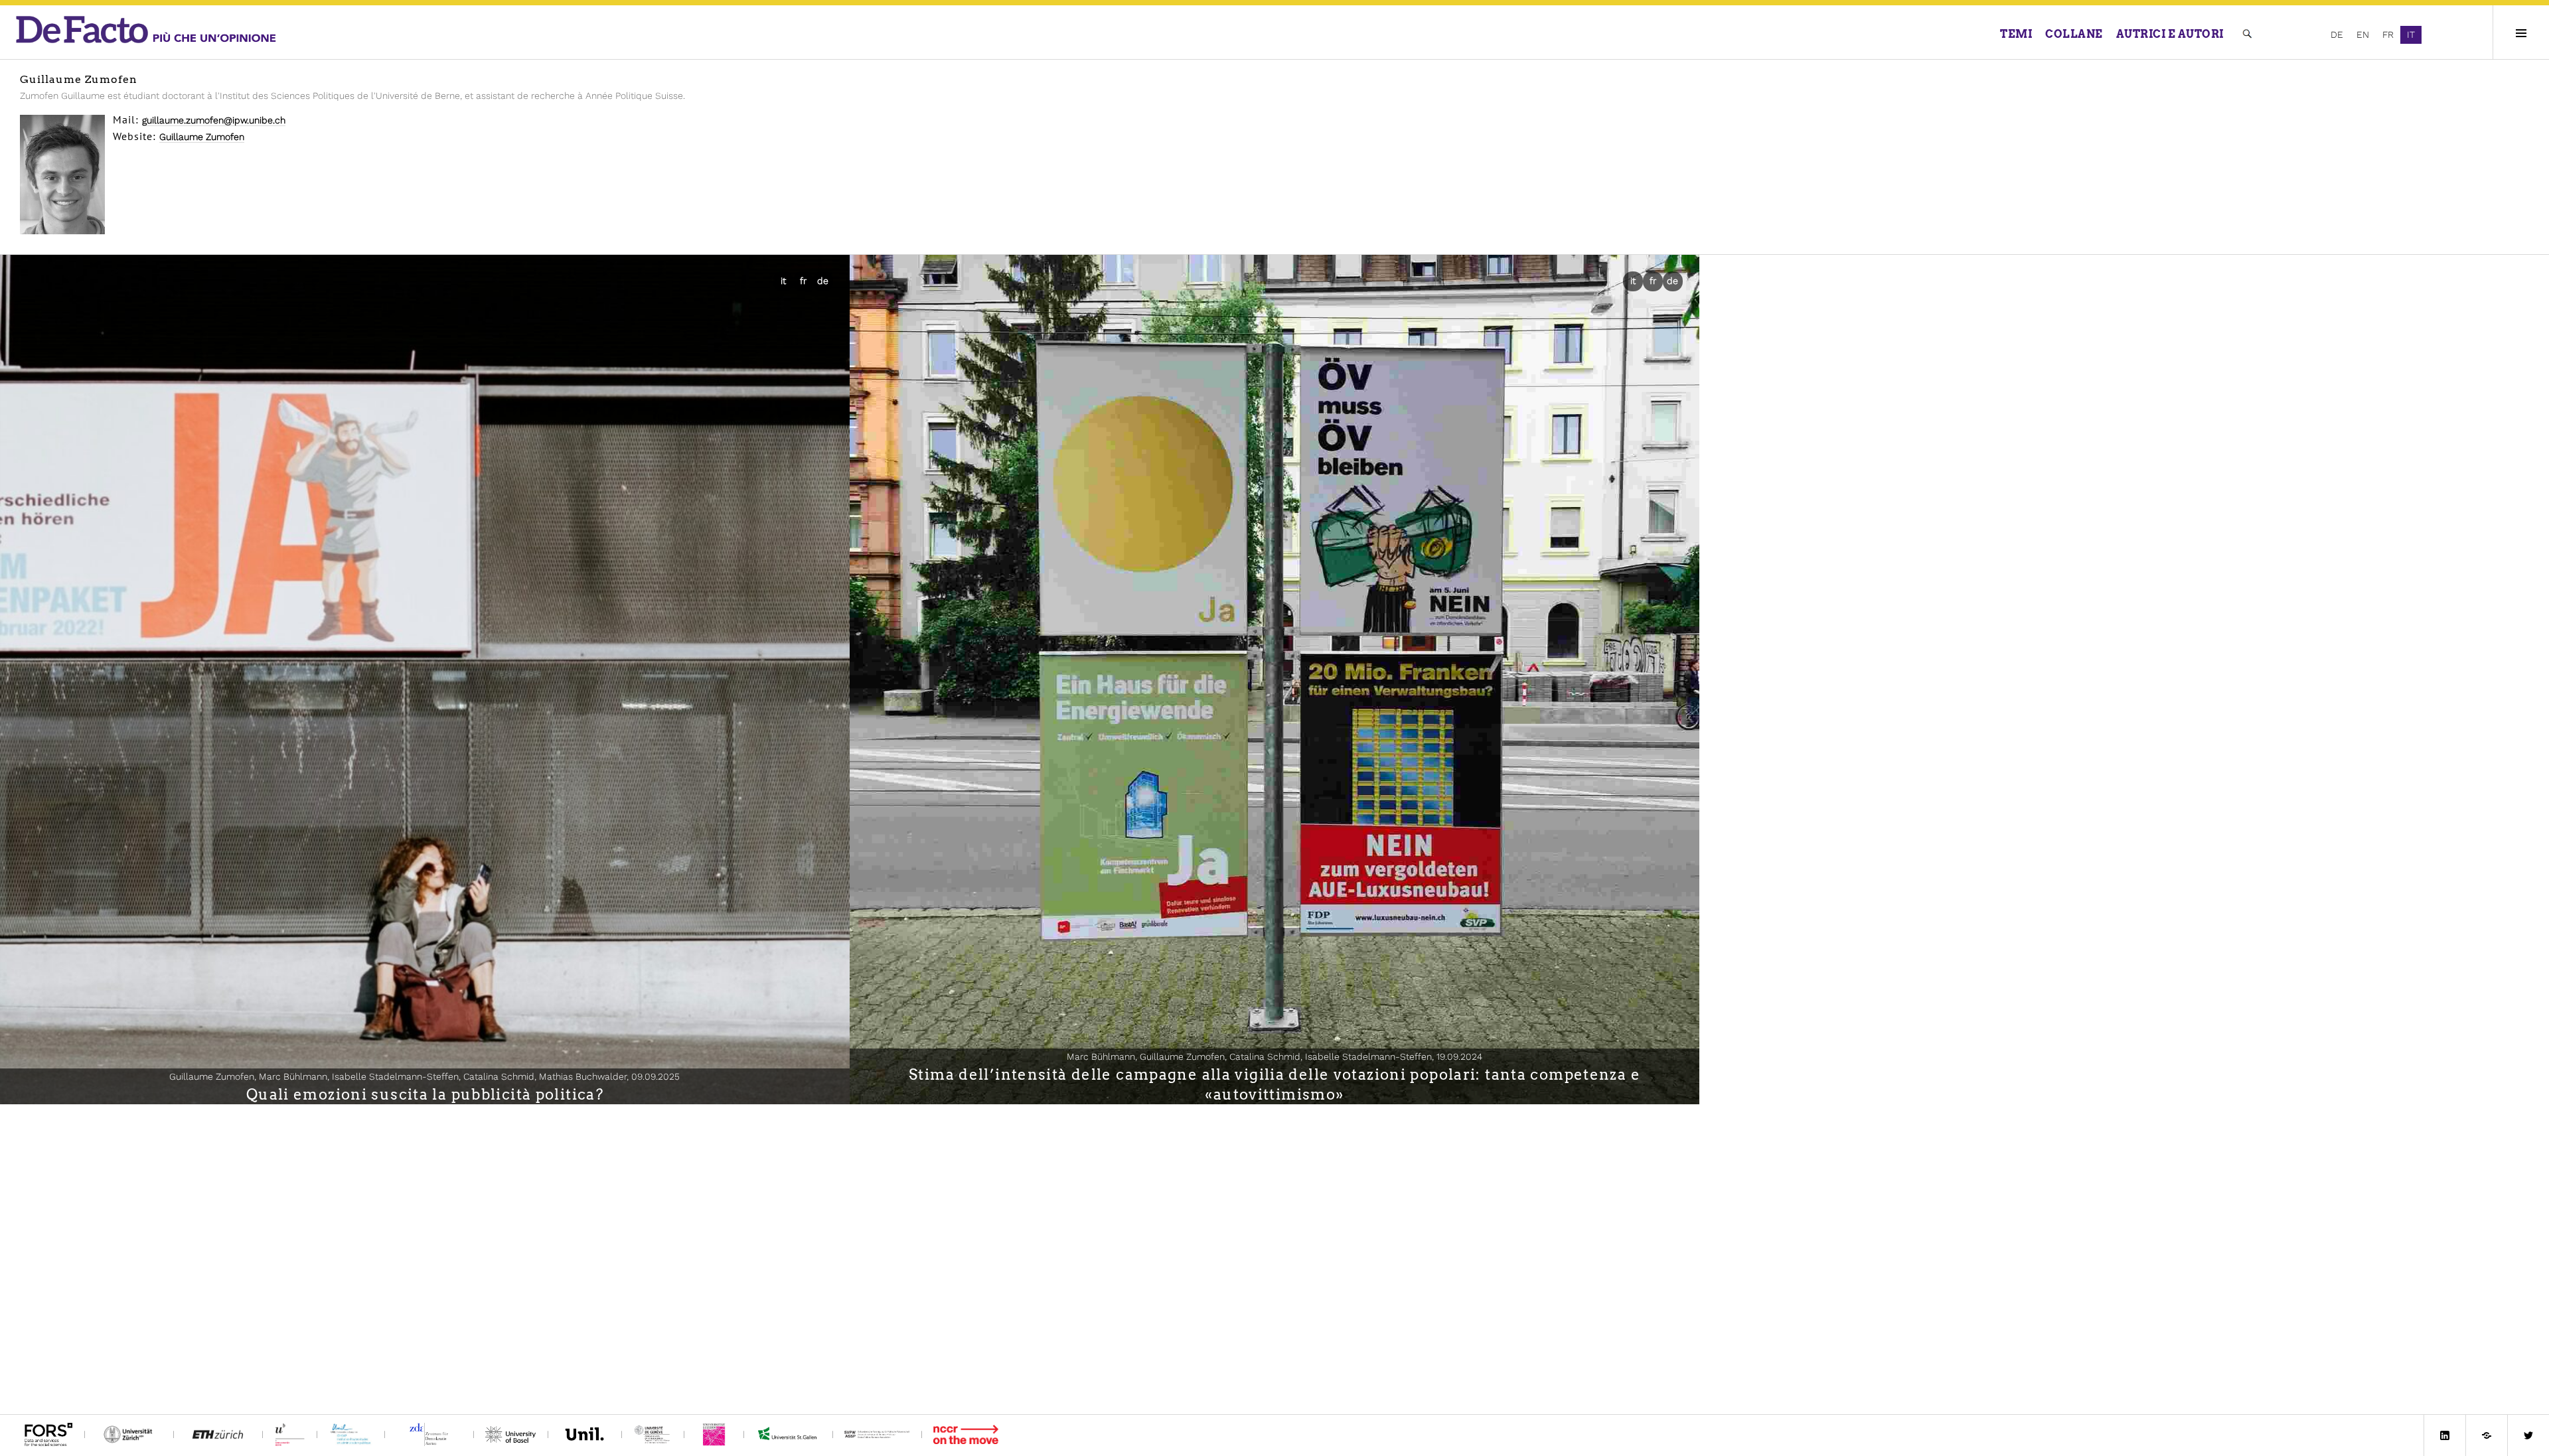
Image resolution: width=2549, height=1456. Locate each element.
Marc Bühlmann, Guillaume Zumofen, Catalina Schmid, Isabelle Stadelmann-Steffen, (1274, 1056)
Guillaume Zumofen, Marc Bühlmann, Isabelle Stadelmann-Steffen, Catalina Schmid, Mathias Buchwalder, (425, 1076)
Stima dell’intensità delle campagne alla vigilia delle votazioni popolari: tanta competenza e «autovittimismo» (1274, 1084)
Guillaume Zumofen (202, 137)
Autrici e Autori (2170, 34)
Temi (2016, 34)
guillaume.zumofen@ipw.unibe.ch (214, 120)
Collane (2074, 34)
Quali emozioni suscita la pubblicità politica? (425, 1094)
